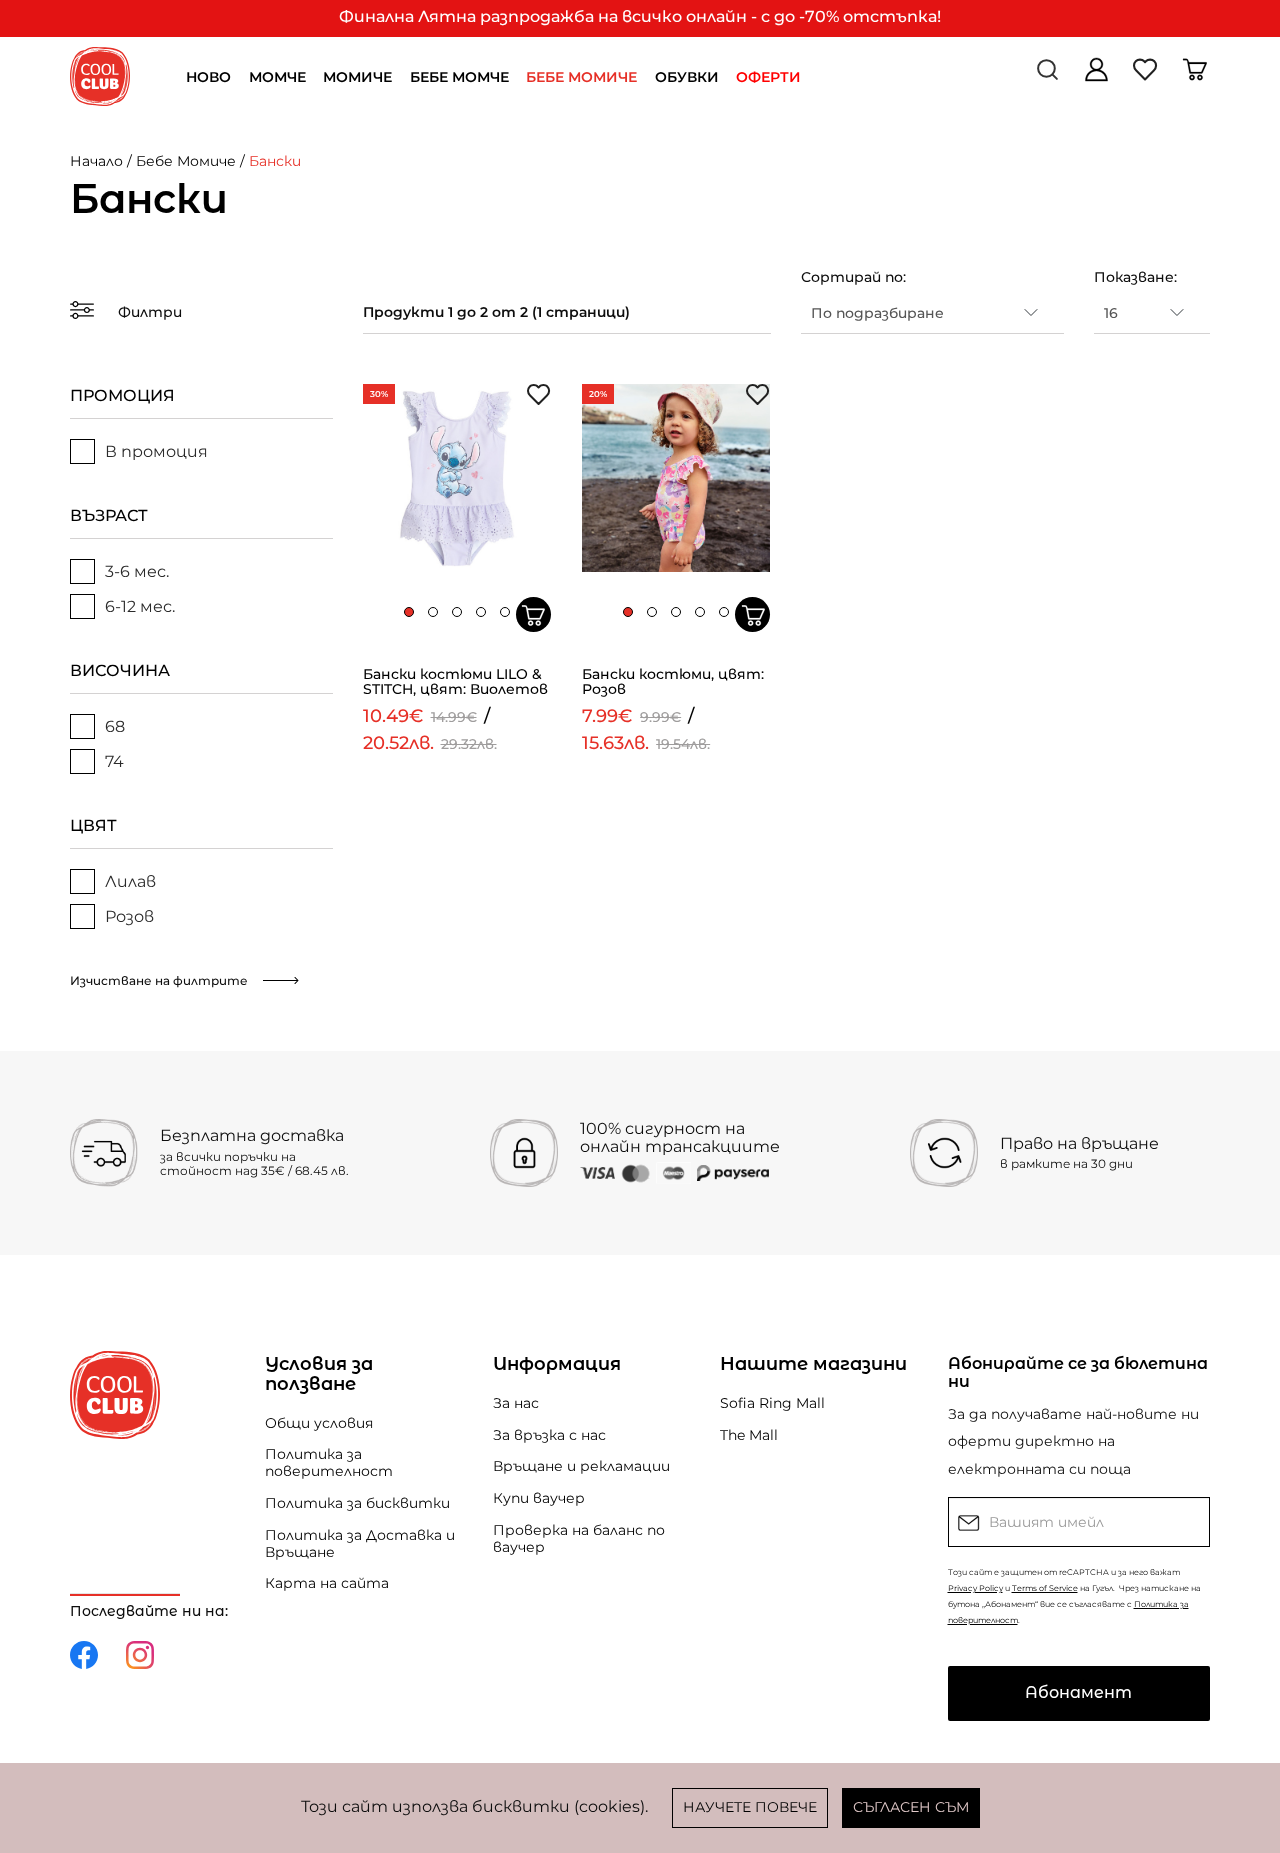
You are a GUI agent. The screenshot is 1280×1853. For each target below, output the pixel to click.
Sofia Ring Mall (772, 1403)
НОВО (208, 77)
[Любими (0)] (1147, 76)
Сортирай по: (853, 277)
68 (115, 726)
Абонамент (1078, 1692)
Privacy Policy (975, 1588)
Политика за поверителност (329, 1462)
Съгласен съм (911, 1807)
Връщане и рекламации (581, 1466)
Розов (129, 916)
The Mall (749, 1435)
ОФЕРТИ (768, 77)
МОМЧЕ (277, 77)
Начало (96, 161)
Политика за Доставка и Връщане (360, 1543)
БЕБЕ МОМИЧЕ (581, 77)
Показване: (1135, 277)
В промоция (156, 451)
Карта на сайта (327, 1583)
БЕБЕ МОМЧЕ (459, 77)
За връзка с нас (549, 1435)
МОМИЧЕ (357, 77)
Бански (275, 161)
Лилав (130, 881)
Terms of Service (1045, 1588)
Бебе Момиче (186, 161)
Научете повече (750, 1807)
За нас (516, 1403)
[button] (409, 612)
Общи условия (319, 1423)
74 (114, 761)
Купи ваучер (539, 1498)
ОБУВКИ (687, 77)
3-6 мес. (137, 571)
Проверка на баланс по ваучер (579, 1538)
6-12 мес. (140, 606)
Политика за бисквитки (357, 1503)
